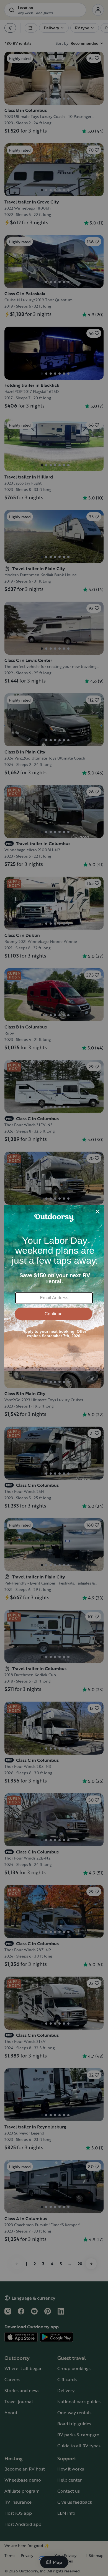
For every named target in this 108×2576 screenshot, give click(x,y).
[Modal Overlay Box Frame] (54, 1288)
